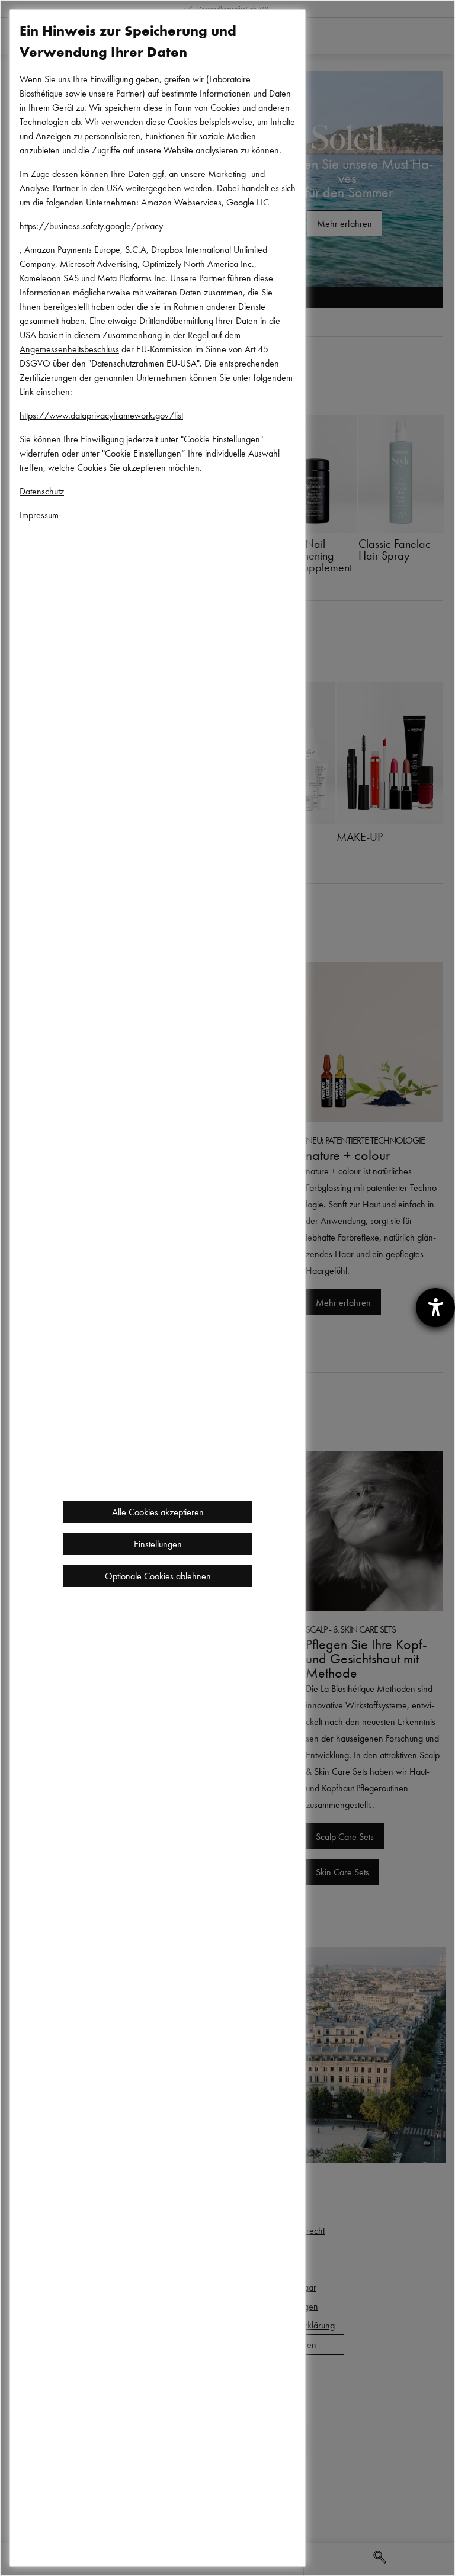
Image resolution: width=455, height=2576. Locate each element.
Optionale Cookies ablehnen (158, 1576)
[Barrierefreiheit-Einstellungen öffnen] (435, 1308)
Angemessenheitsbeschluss (69, 349)
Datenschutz (42, 491)
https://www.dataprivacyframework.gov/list (101, 415)
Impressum (39, 515)
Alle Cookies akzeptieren (158, 1512)
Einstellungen (158, 1544)
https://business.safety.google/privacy (91, 226)
